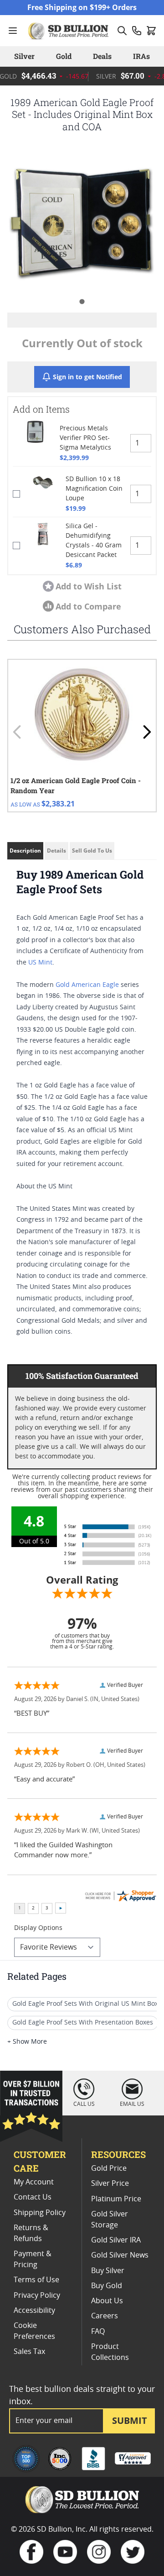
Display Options (38, 1928)
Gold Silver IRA (116, 2240)
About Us (107, 2301)
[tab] (82, 301)
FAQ (98, 2332)
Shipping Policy (40, 2213)
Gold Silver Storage (110, 2220)
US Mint (40, 963)
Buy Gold (107, 2286)
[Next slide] (147, 732)
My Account (34, 2182)
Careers (105, 2316)
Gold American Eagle (87, 985)
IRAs (141, 56)
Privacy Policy (37, 2295)
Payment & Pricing (33, 2259)
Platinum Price (116, 2199)
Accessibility (34, 2311)
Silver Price (110, 2184)
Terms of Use (36, 2280)
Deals (102, 56)
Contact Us (33, 2197)
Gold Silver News (120, 2255)
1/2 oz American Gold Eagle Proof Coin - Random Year (76, 786)
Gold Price (109, 2168)
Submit (130, 2420)
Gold (64, 56)
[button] (82, 218)
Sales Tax (29, 2352)
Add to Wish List (89, 586)
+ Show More (27, 2042)
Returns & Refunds (31, 2233)
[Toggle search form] (122, 31)
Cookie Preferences (34, 2331)
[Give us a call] (137, 31)
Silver (24, 56)
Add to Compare (88, 606)
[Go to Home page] (69, 31)
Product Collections (110, 2352)
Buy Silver (108, 2271)
